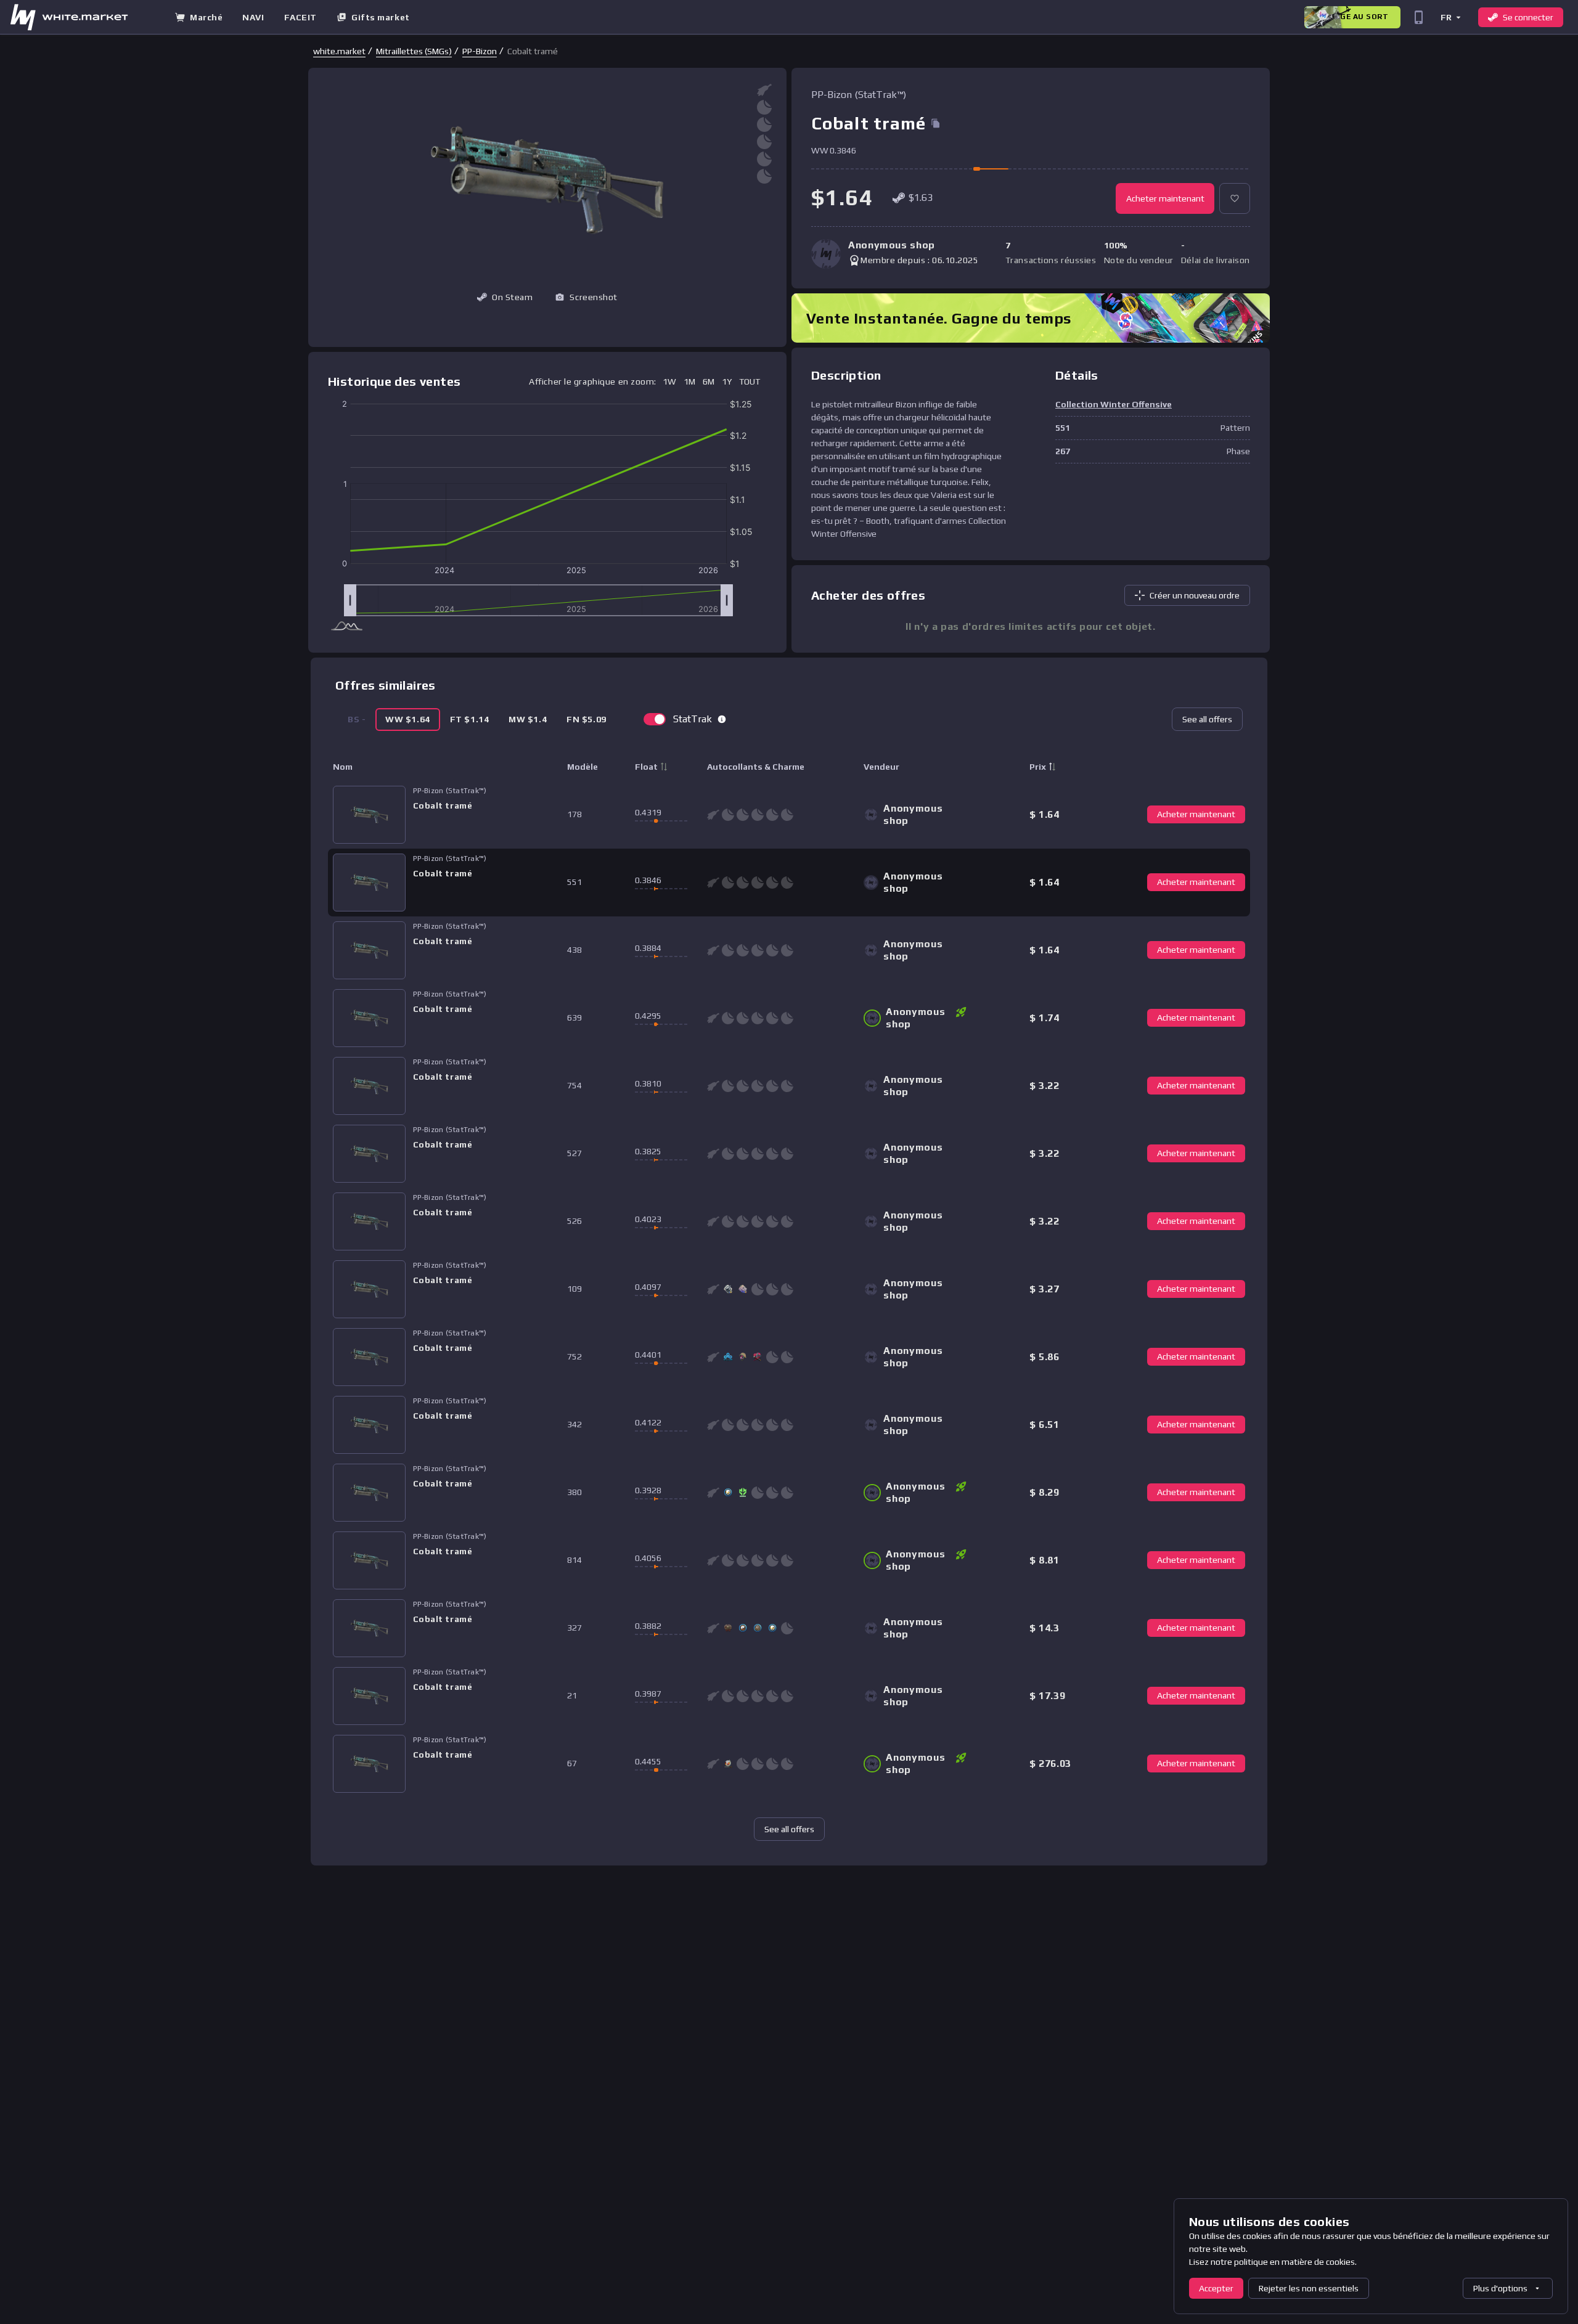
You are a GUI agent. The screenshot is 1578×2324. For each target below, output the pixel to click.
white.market (339, 51)
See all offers (1207, 719)
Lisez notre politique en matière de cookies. (1273, 2262)
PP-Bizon (480, 51)
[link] (339, 51)
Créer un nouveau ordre (1195, 595)
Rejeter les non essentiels (1309, 2288)
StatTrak (693, 719)
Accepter (1216, 2288)
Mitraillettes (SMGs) (414, 51)
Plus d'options (1500, 2288)
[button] (1450, 17)
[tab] (408, 720)
